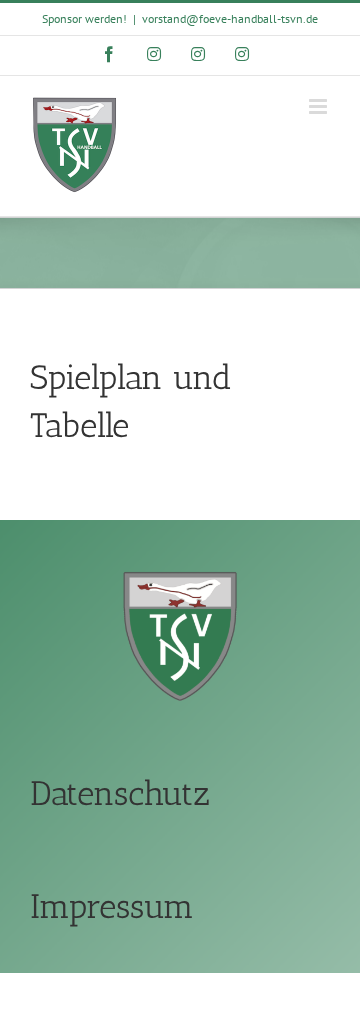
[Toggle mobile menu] (319, 106)
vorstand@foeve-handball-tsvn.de (230, 18)
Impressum (112, 906)
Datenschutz (120, 793)
